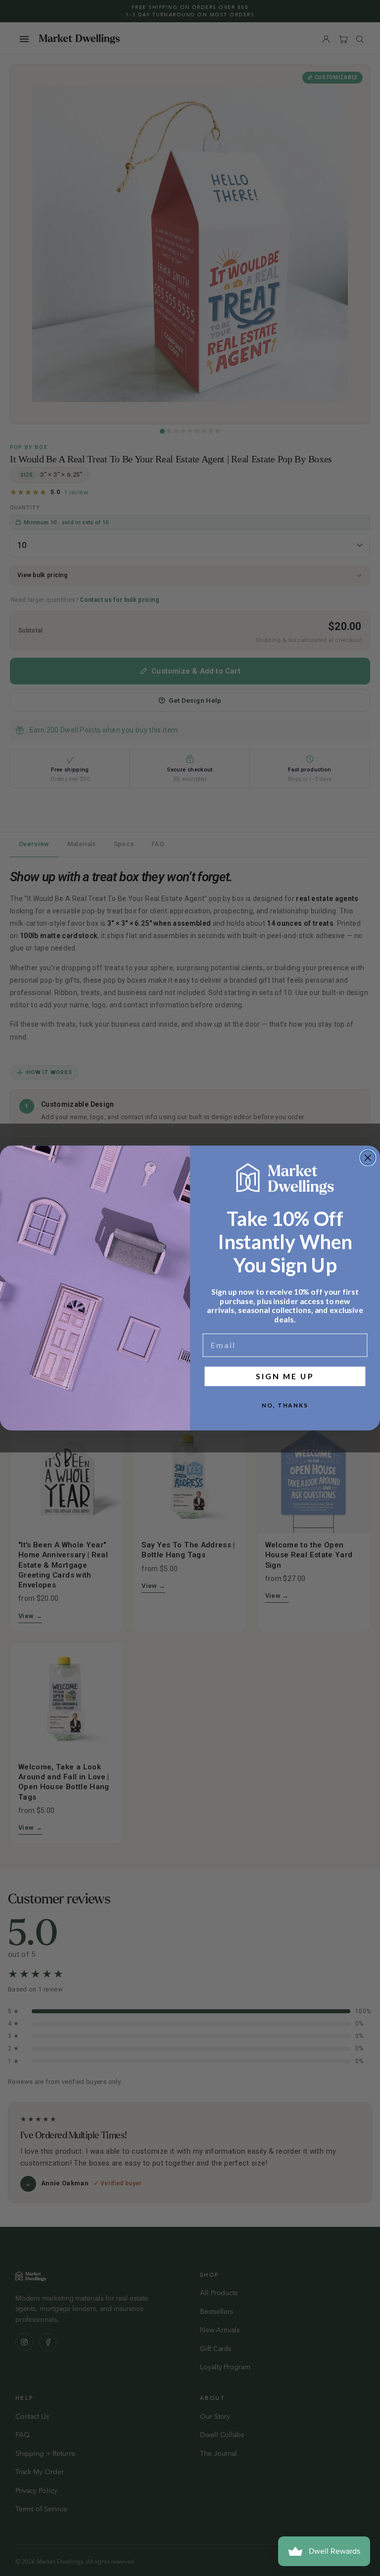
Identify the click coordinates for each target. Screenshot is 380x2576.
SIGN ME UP (285, 1376)
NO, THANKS (285, 1405)
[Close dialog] (368, 1158)
